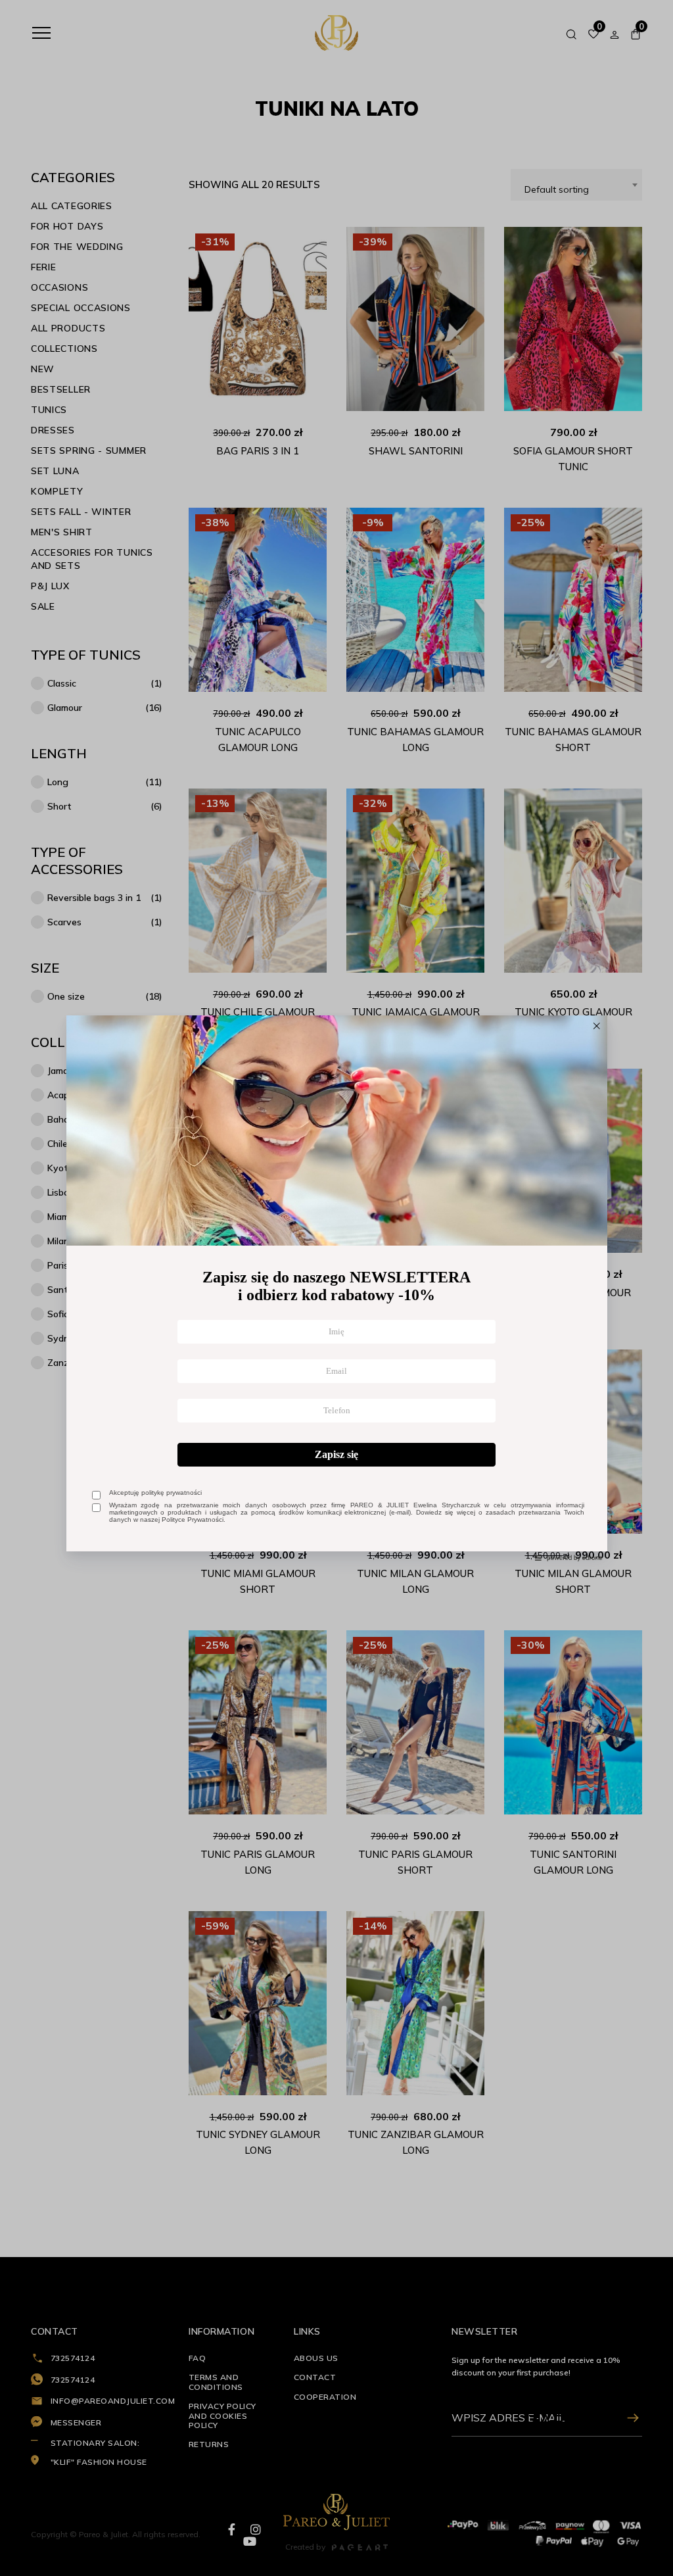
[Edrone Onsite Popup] (336, 1288)
